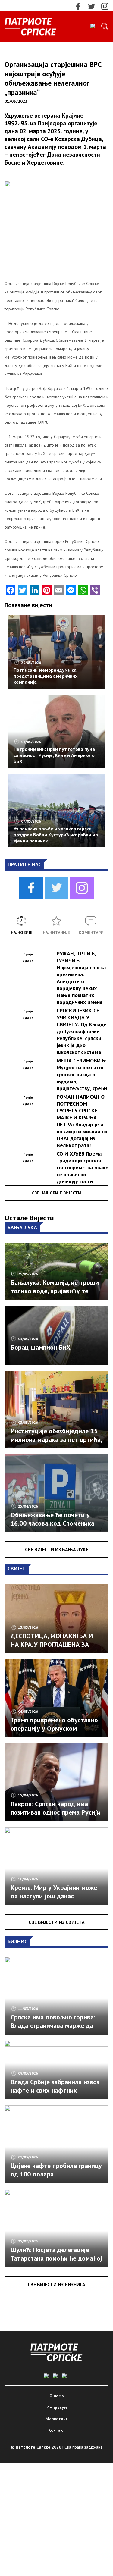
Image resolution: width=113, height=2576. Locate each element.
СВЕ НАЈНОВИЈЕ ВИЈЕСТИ (56, 1193)
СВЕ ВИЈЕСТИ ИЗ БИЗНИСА (56, 2284)
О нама (57, 2396)
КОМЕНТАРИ (91, 933)
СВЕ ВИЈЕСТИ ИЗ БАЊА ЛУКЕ (57, 1549)
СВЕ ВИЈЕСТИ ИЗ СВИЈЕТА (57, 1922)
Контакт (57, 2430)
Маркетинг (56, 2419)
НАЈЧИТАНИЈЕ (56, 933)
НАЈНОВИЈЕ (22, 933)
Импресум (57, 2407)
